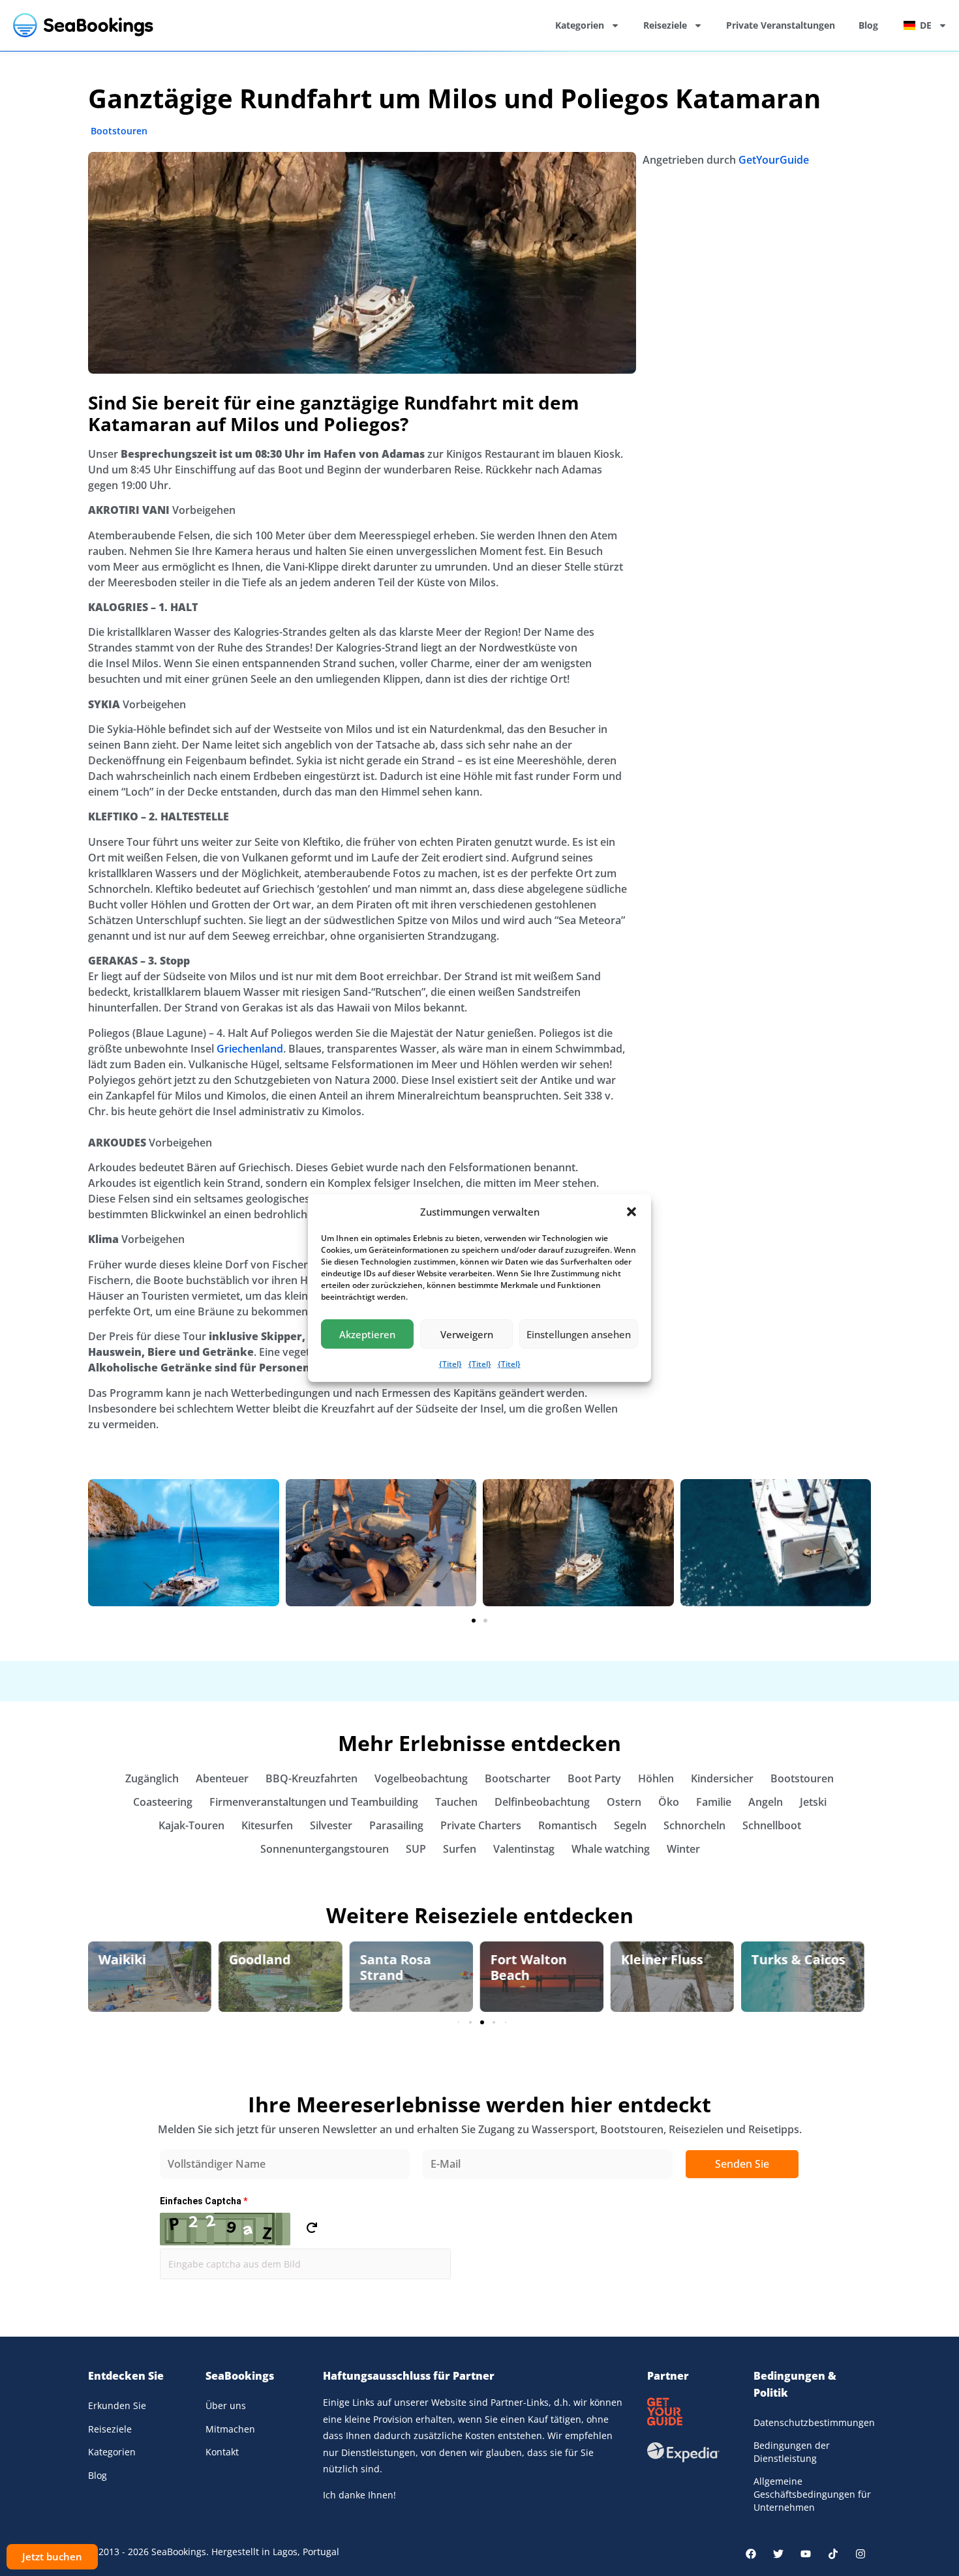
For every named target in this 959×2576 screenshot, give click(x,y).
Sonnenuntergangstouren (325, 1849)
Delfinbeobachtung (542, 1802)
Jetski (813, 1802)
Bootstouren (119, 131)
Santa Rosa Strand (395, 1967)
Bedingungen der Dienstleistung (792, 2452)
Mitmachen (230, 2429)
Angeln (766, 1802)
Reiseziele (665, 25)
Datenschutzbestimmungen (812, 2422)
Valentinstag (524, 1849)
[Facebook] (751, 2554)
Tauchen (456, 1802)
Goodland (260, 1959)
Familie (714, 1802)
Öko (669, 1802)
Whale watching (611, 1849)
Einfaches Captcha (204, 2201)
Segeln (630, 1825)
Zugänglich (152, 1778)
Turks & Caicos (799, 1959)
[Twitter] (778, 2554)
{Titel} (450, 1364)
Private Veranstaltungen (781, 25)
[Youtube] (806, 2554)
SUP (416, 1849)
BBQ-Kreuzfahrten (312, 1778)
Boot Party (594, 1778)
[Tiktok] (833, 2554)
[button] (632, 1212)
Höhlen (656, 1778)
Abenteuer (222, 1778)
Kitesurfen (267, 1825)
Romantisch (568, 1825)
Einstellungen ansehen (579, 1334)
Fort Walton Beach (528, 1967)
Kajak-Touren (191, 1825)
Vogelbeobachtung (421, 1778)
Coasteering (163, 1802)
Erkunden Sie (117, 2405)
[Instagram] (860, 2554)
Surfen (460, 1849)
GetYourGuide (774, 160)
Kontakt (222, 2452)
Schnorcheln (694, 1825)
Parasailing (396, 1825)
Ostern (624, 1802)
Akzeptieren (367, 1334)
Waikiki (122, 1959)
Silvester (331, 1825)
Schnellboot (772, 1825)
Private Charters (481, 1825)
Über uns (226, 2405)
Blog (868, 25)
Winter (683, 1849)
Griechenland (250, 1049)
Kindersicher (722, 1778)
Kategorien (580, 25)
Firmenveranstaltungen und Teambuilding (314, 1802)
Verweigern (467, 1334)
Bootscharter (518, 1778)
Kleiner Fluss (662, 1959)
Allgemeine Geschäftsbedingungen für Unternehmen (812, 2494)
